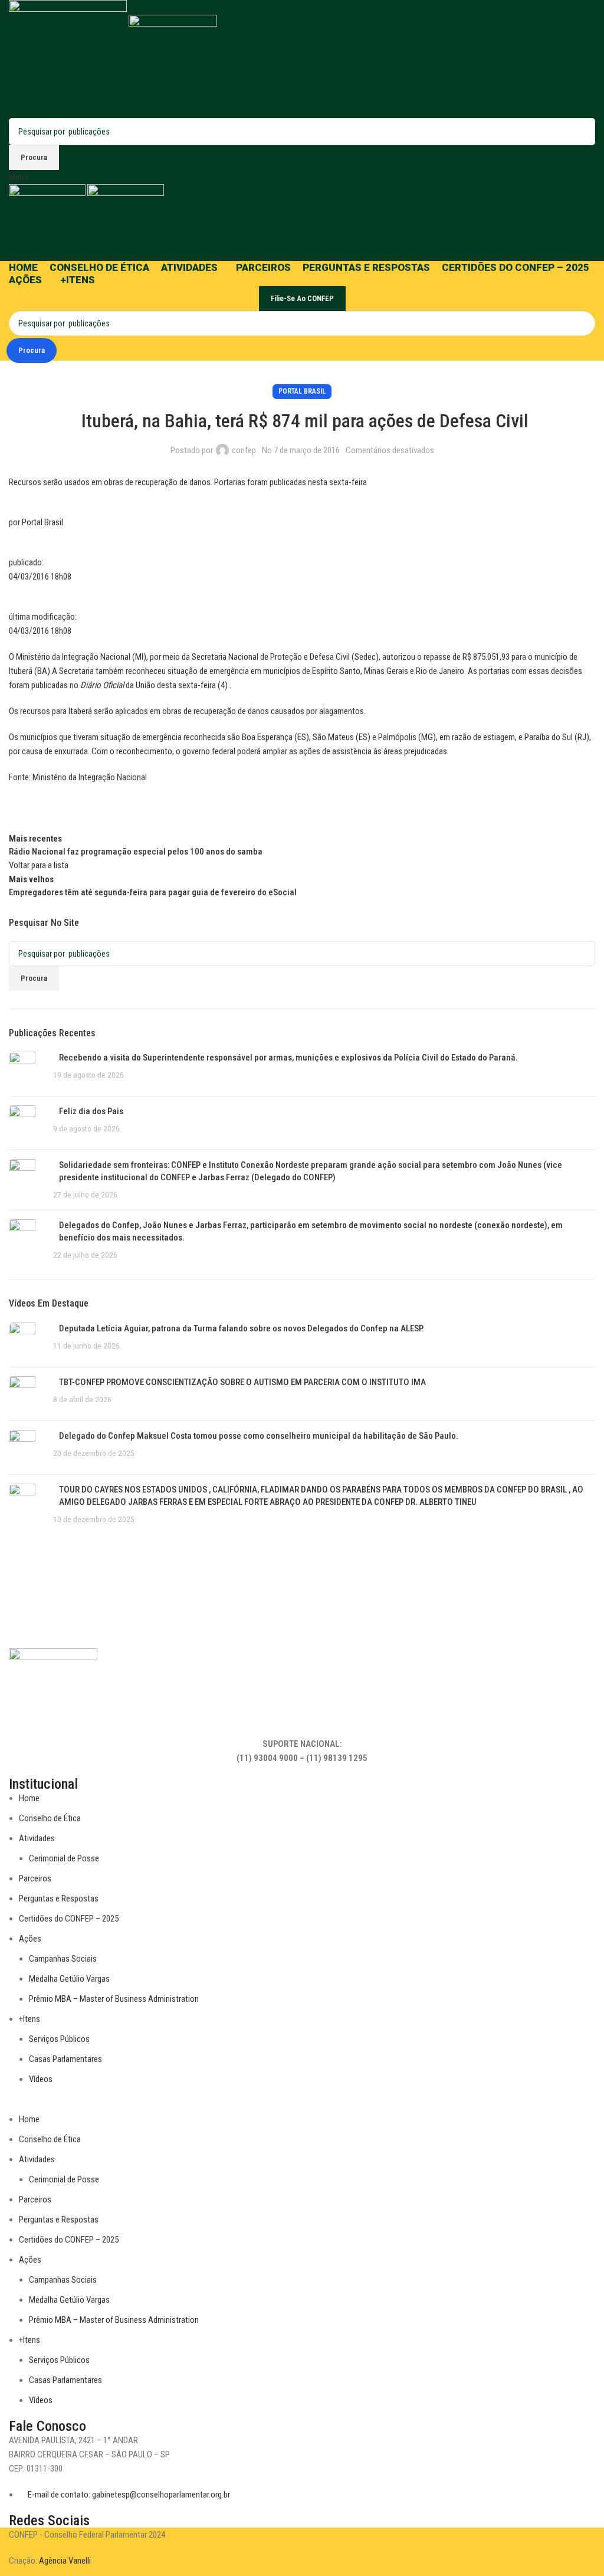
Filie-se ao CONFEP (302, 298)
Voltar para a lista (39, 865)
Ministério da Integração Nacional (90, 777)
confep (244, 450)
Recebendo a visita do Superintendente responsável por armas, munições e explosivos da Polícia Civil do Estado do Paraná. (288, 1058)
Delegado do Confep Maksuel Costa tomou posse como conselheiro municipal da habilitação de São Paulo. (259, 1436)
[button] (302, 2105)
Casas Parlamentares (65, 2059)
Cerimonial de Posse (64, 1858)
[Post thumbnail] (27, 1069)
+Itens (29, 2019)
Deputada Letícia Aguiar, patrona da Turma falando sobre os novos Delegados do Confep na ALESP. (242, 1328)
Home (29, 1798)
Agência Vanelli (65, 2561)
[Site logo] (69, 58)
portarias (494, 671)
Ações (30, 1939)
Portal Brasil (302, 391)
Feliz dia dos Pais (91, 1111)
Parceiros (35, 1878)
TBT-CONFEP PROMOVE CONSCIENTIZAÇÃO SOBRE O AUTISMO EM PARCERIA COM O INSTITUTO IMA (242, 1382)
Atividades (37, 1838)
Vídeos (41, 2079)
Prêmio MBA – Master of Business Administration (114, 1999)
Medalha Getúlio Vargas (69, 1979)
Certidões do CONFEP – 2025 (69, 1919)
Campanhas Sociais (63, 1959)
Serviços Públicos (59, 2039)
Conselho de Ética (50, 1818)
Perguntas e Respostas (59, 1899)
